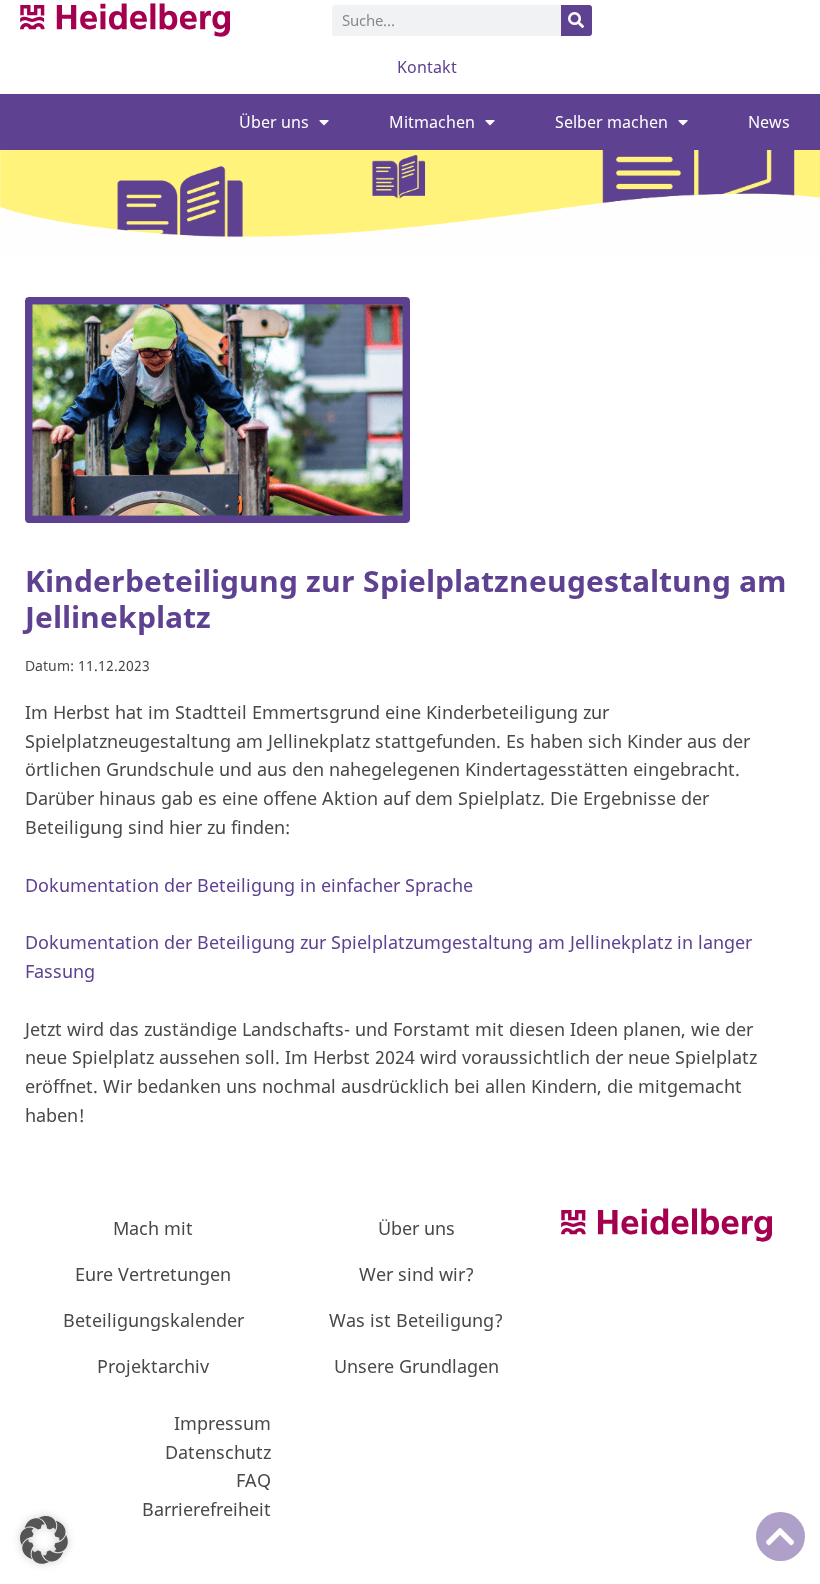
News (769, 122)
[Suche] (576, 20)
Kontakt (427, 67)
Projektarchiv (153, 1366)
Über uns (274, 122)
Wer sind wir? (416, 1274)
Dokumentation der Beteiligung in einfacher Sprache (249, 885)
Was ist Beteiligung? (416, 1320)
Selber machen (611, 122)
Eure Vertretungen (153, 1274)
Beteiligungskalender (153, 1320)
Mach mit (153, 1228)
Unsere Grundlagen (416, 1366)
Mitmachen (432, 122)
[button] (44, 1540)
